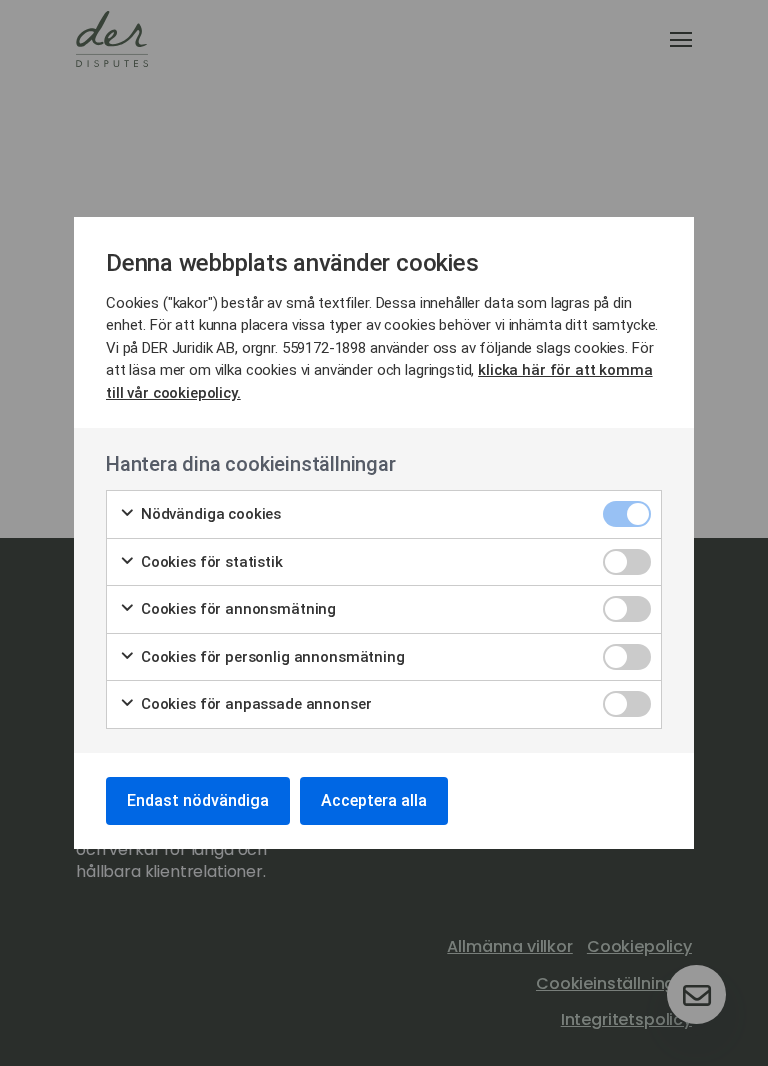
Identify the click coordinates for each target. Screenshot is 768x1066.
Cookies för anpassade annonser (254, 704)
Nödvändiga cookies (209, 514)
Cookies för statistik (210, 562)
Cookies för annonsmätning (236, 609)
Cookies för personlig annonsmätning (271, 657)
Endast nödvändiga (198, 800)
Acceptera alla (374, 800)
